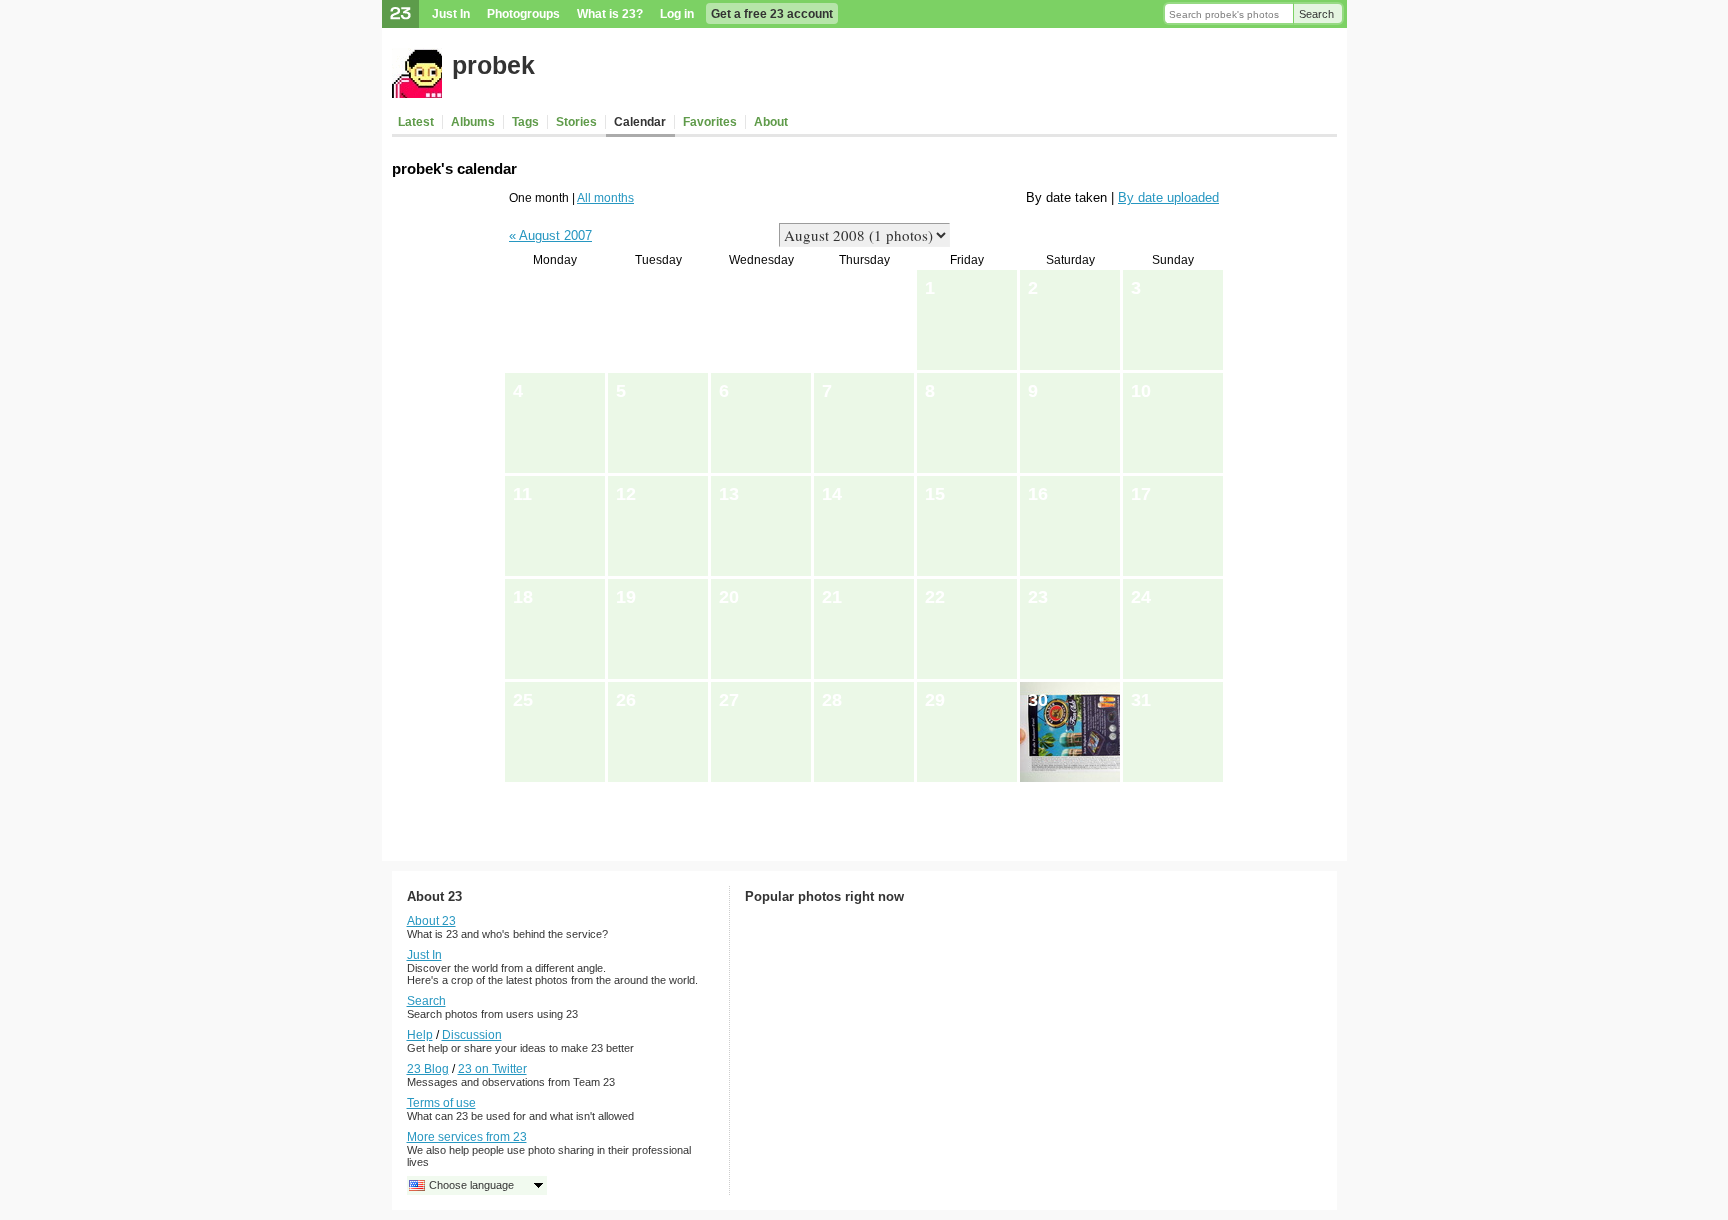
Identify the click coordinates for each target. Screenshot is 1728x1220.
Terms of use (441, 1103)
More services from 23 (467, 1137)
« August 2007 (550, 235)
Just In (451, 14)
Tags (525, 122)
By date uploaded (1168, 197)
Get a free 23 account (772, 14)
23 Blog (428, 1069)
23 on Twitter (492, 1069)
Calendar (640, 122)
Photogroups (523, 14)
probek (493, 65)
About (771, 122)
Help (420, 1035)
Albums (473, 122)
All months (605, 198)
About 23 (431, 921)
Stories (576, 122)
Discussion (472, 1035)
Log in (677, 14)
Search (1316, 14)
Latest (416, 122)
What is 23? (610, 14)
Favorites (710, 122)
